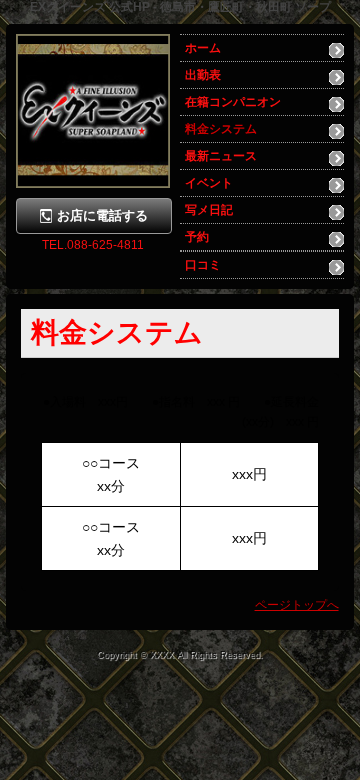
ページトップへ (297, 605)
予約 (197, 237)
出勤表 (203, 75)
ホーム (203, 48)
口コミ (203, 265)
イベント (209, 183)
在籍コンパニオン (233, 102)
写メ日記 (209, 210)
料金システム (221, 129)
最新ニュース (221, 156)
